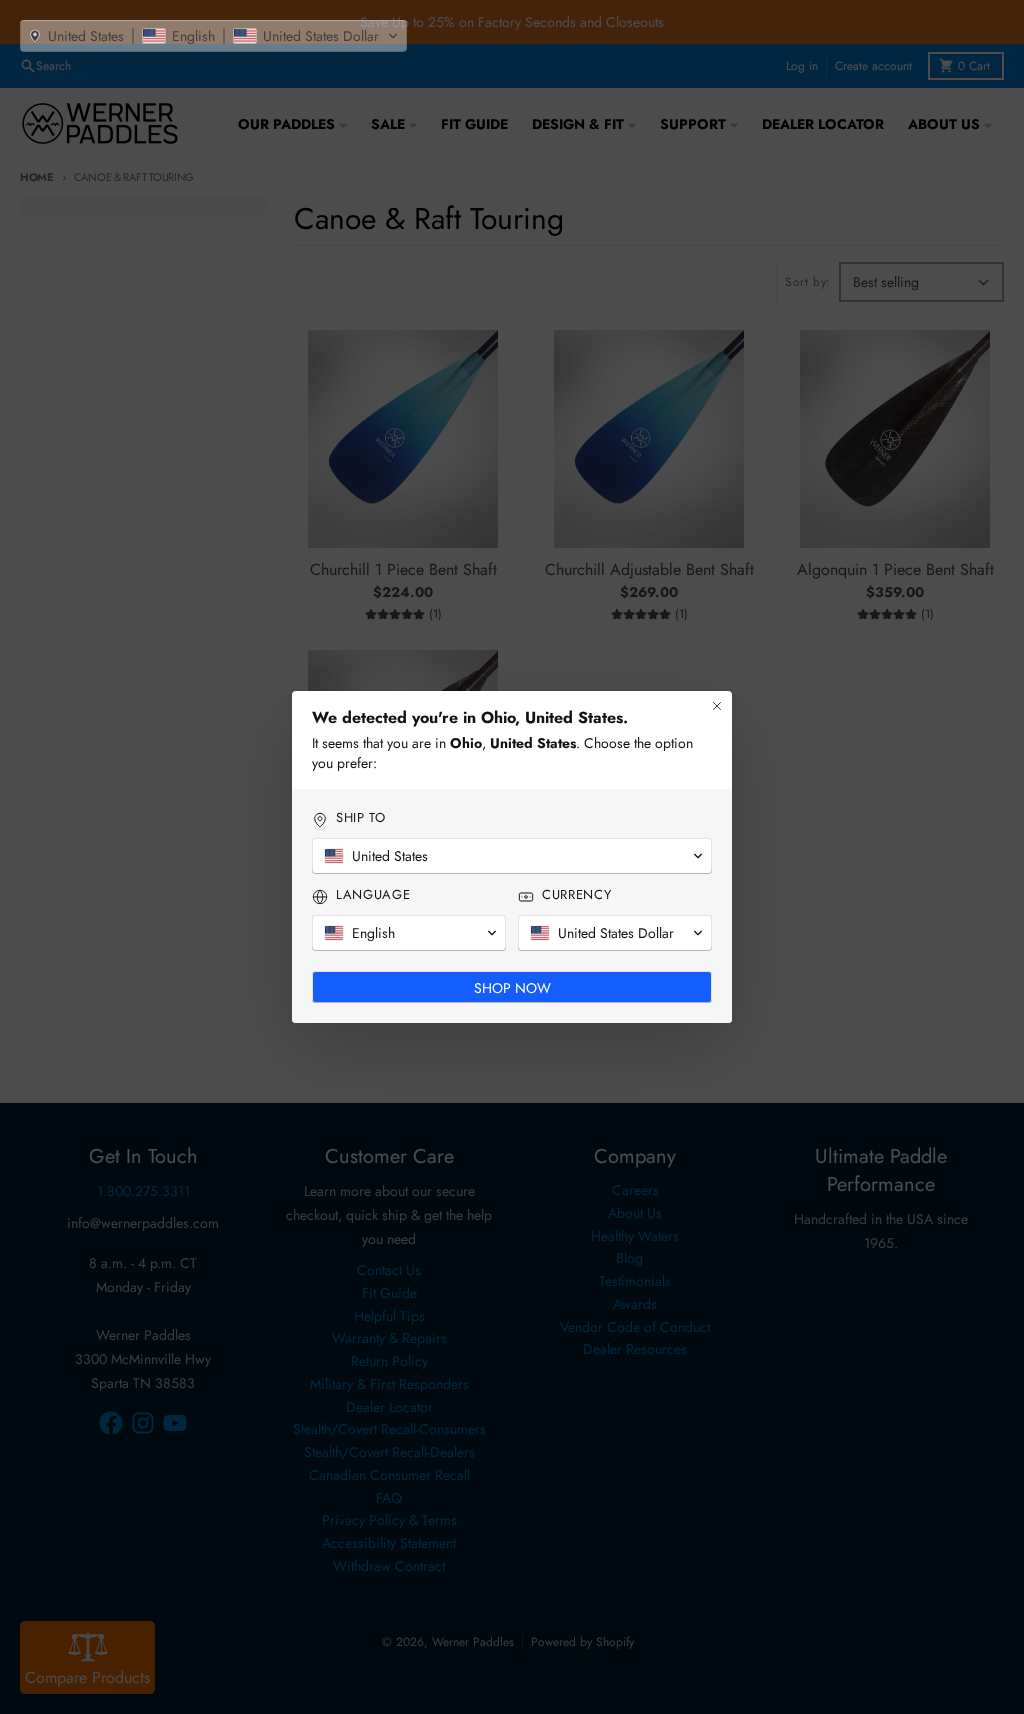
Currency (576, 895)
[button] (213, 36)
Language (373, 895)
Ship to (361, 818)
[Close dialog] (717, 706)
